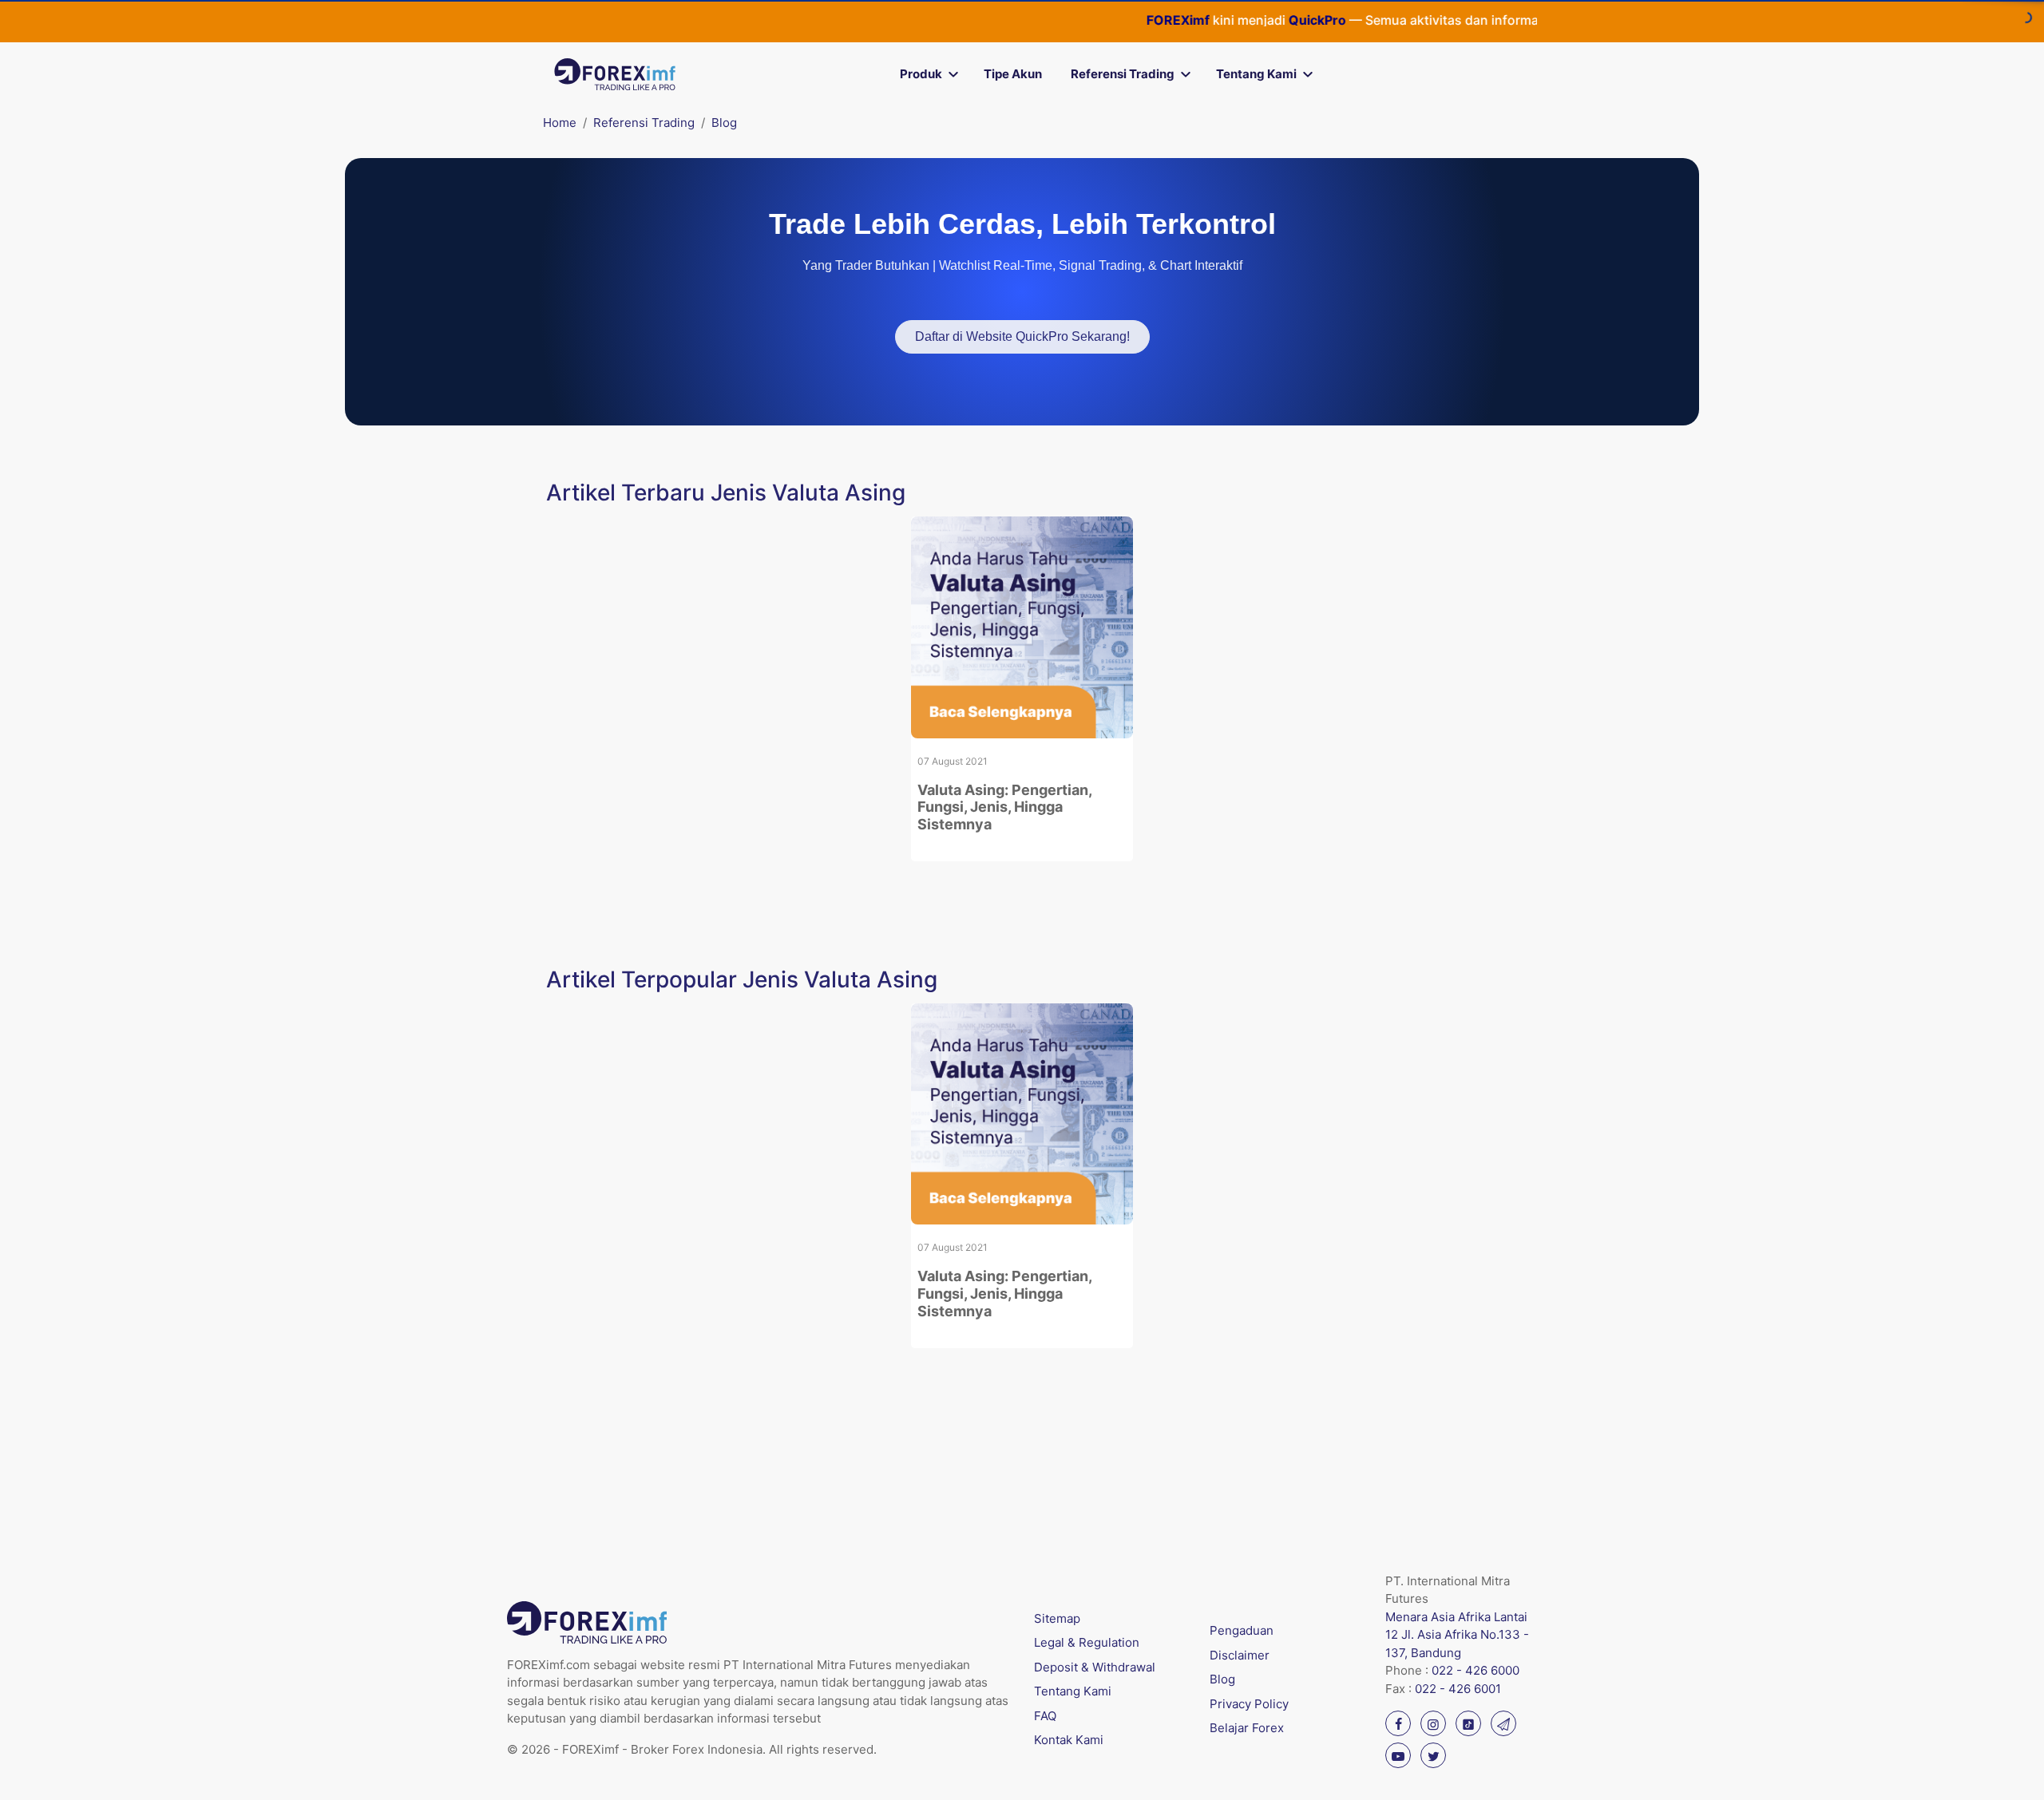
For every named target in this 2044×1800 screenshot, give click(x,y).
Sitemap (1057, 1618)
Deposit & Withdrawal (1095, 1667)
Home (560, 123)
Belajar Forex (1247, 1728)
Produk (921, 74)
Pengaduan (1242, 1630)
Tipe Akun (1013, 74)
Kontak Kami (1069, 1740)
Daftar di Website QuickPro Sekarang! (1022, 336)
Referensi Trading (1123, 74)
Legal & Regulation (1087, 1642)
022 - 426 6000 (1476, 1670)
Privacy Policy (1249, 1704)
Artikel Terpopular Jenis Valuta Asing (742, 979)
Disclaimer (1240, 1655)
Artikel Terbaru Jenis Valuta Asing (726, 493)
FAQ (1045, 1716)
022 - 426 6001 (1458, 1689)
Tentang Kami (1256, 74)
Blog (724, 123)
